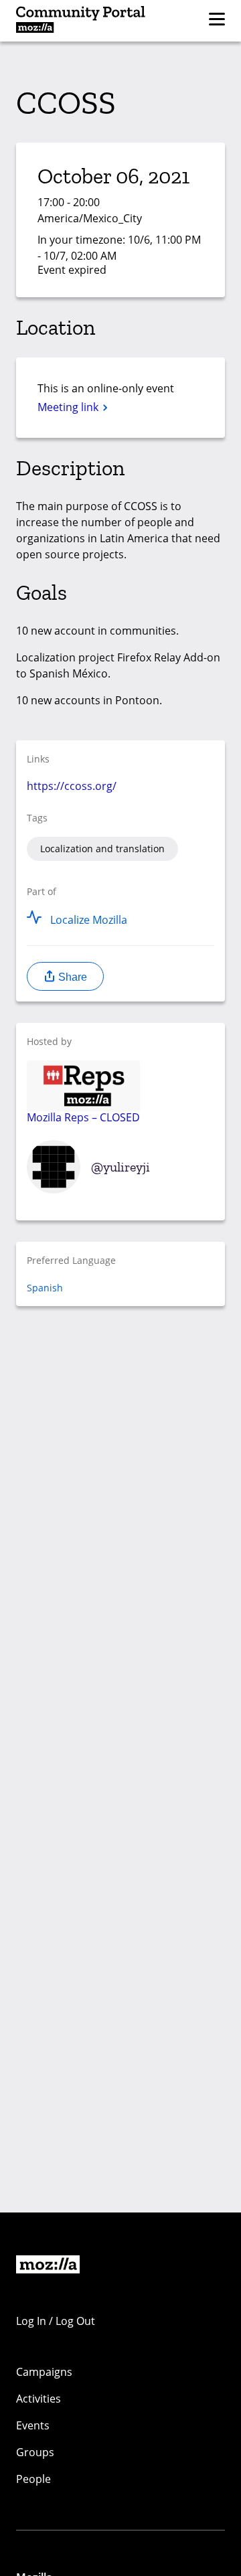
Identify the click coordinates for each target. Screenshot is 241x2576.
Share (71, 977)
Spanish (45, 1288)
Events (33, 2425)
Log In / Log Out (56, 2321)
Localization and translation (102, 849)
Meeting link (69, 407)
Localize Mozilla (89, 920)
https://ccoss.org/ (72, 786)
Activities (38, 2399)
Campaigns (44, 2372)
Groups (35, 2452)
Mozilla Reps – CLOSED (83, 1117)
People (33, 2479)
